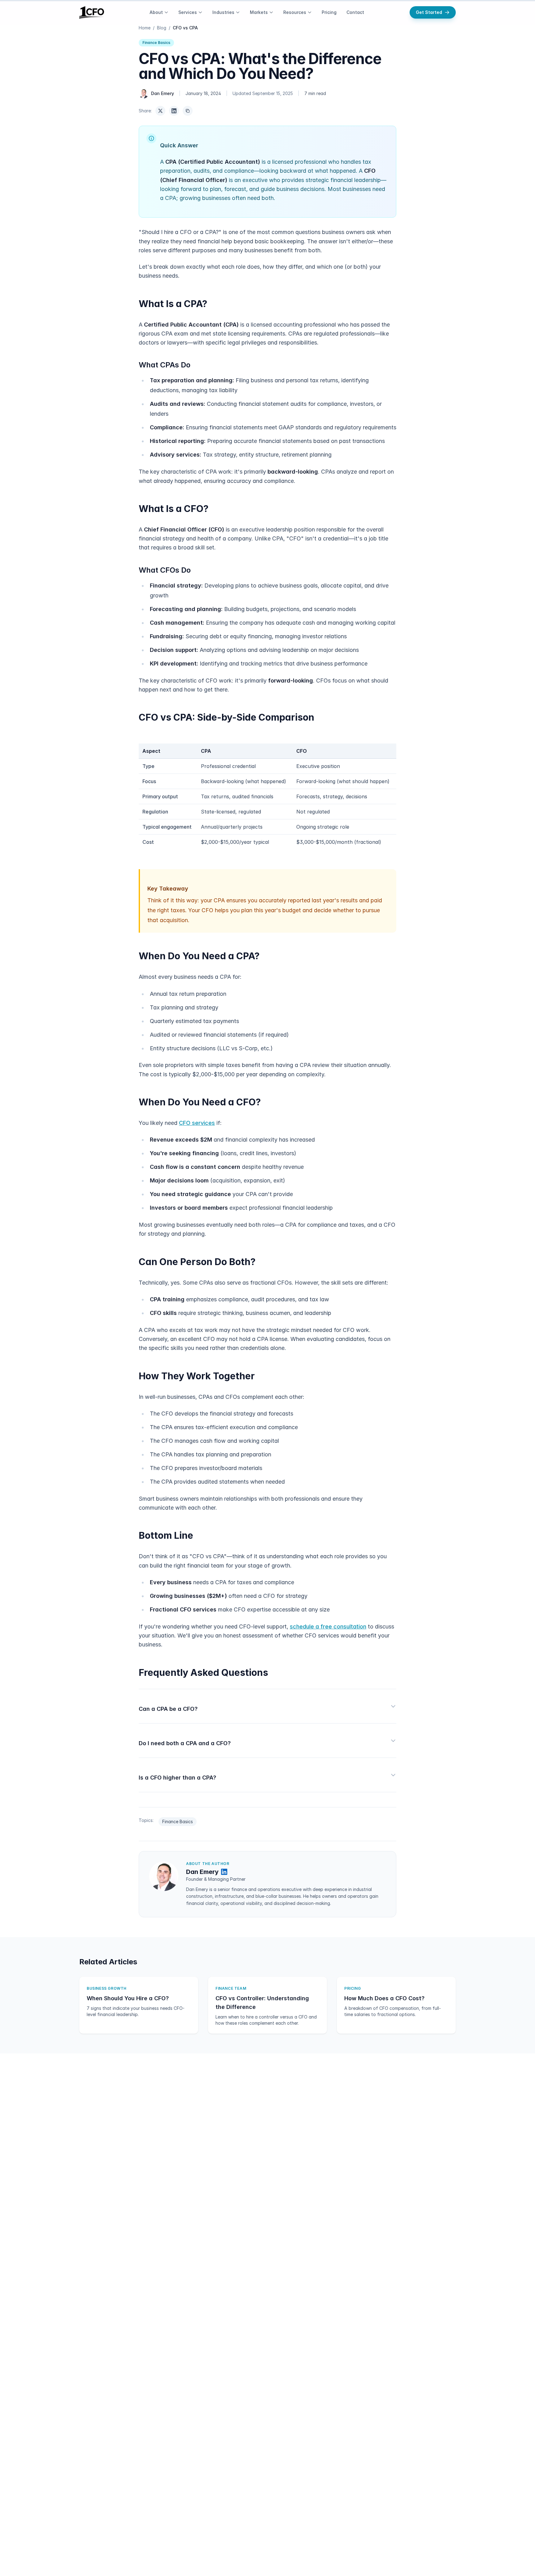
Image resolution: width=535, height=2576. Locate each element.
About (156, 12)
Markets (259, 12)
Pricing (329, 12)
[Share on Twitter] (160, 111)
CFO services (197, 1123)
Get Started (429, 12)
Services (188, 12)
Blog (162, 28)
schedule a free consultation (328, 1626)
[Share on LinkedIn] (174, 111)
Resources (295, 12)
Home (145, 28)
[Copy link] (188, 111)
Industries (223, 12)
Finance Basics (156, 43)
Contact (355, 12)
